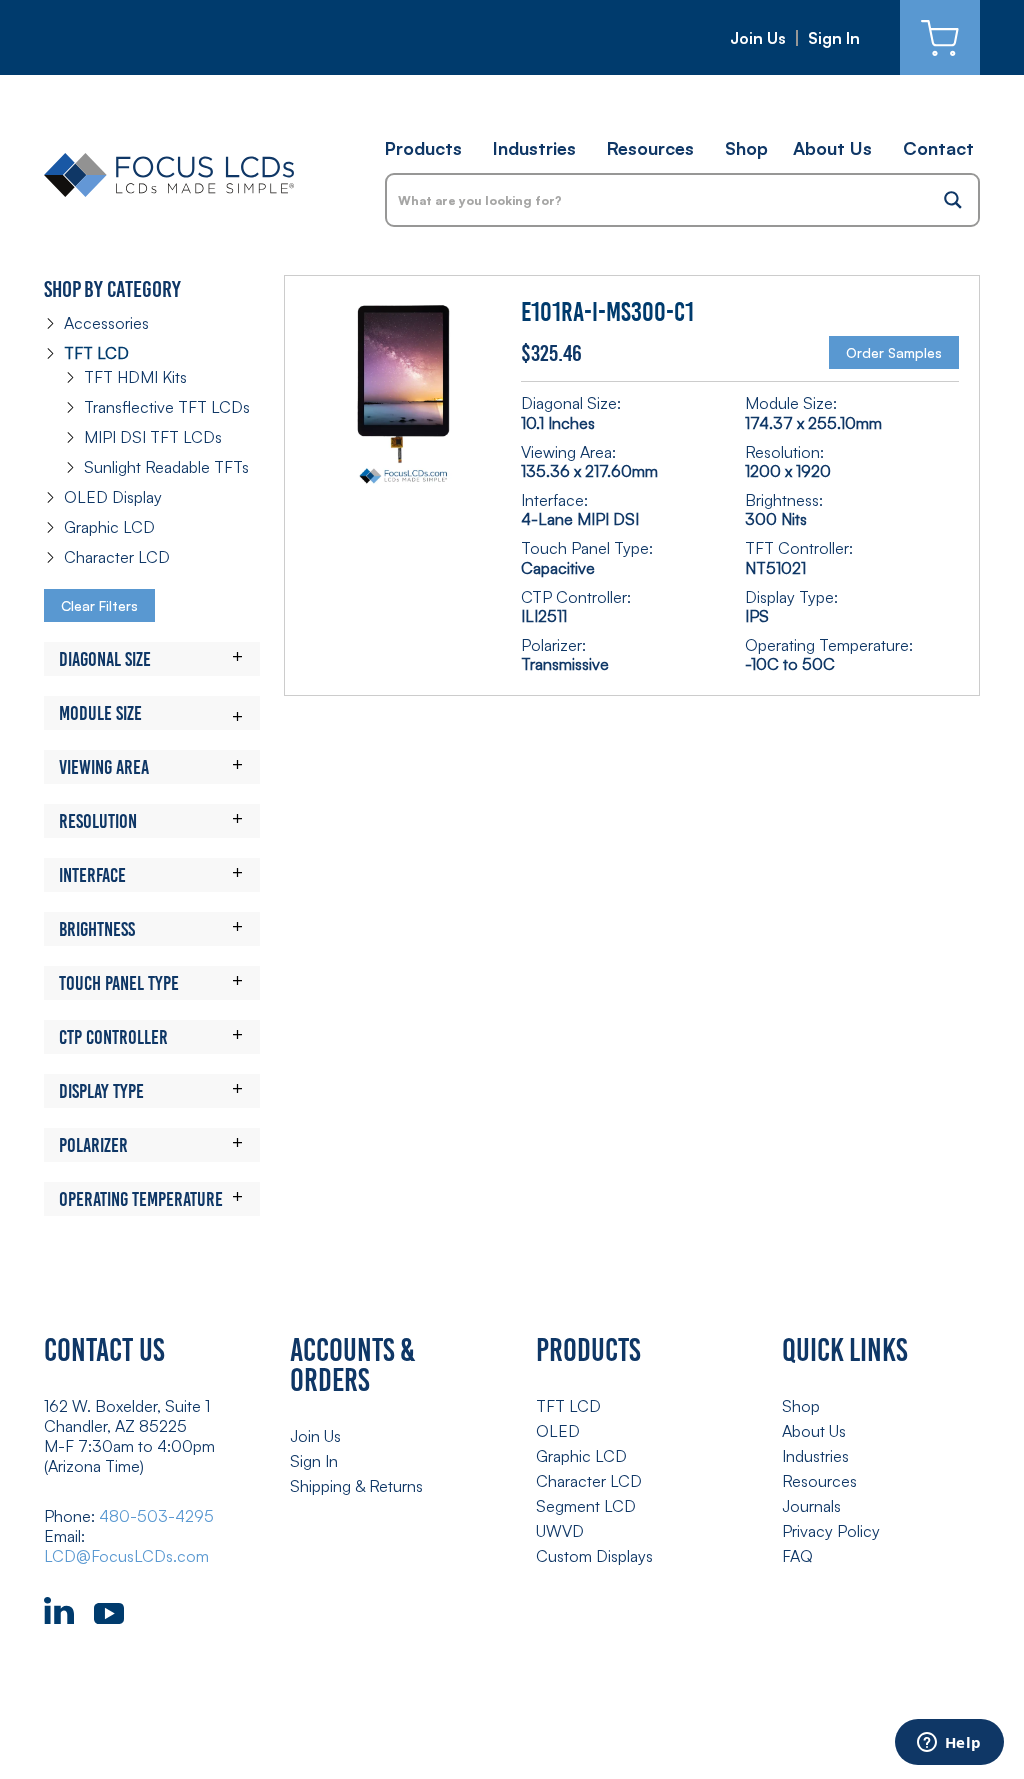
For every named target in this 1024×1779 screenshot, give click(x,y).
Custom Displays (594, 1556)
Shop (746, 148)
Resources (650, 148)
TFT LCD (96, 353)
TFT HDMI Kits (135, 377)
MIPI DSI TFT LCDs (153, 437)
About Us (832, 148)
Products (423, 148)
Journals (811, 1506)
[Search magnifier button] (953, 200)
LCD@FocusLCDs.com (126, 1556)
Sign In (834, 38)
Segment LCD (586, 1506)
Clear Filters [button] (99, 605)
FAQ (797, 1556)
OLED (558, 1431)
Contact (938, 148)
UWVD (560, 1531)
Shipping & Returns (356, 1486)
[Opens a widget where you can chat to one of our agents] (949, 1744)
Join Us (758, 38)
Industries (534, 148)
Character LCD (117, 557)
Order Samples (894, 352)
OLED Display (113, 497)
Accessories (106, 323)
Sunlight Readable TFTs (166, 467)
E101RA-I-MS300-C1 (607, 312)
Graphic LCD (109, 527)
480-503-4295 (156, 1516)
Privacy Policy (831, 1531)
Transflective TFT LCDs (167, 407)
